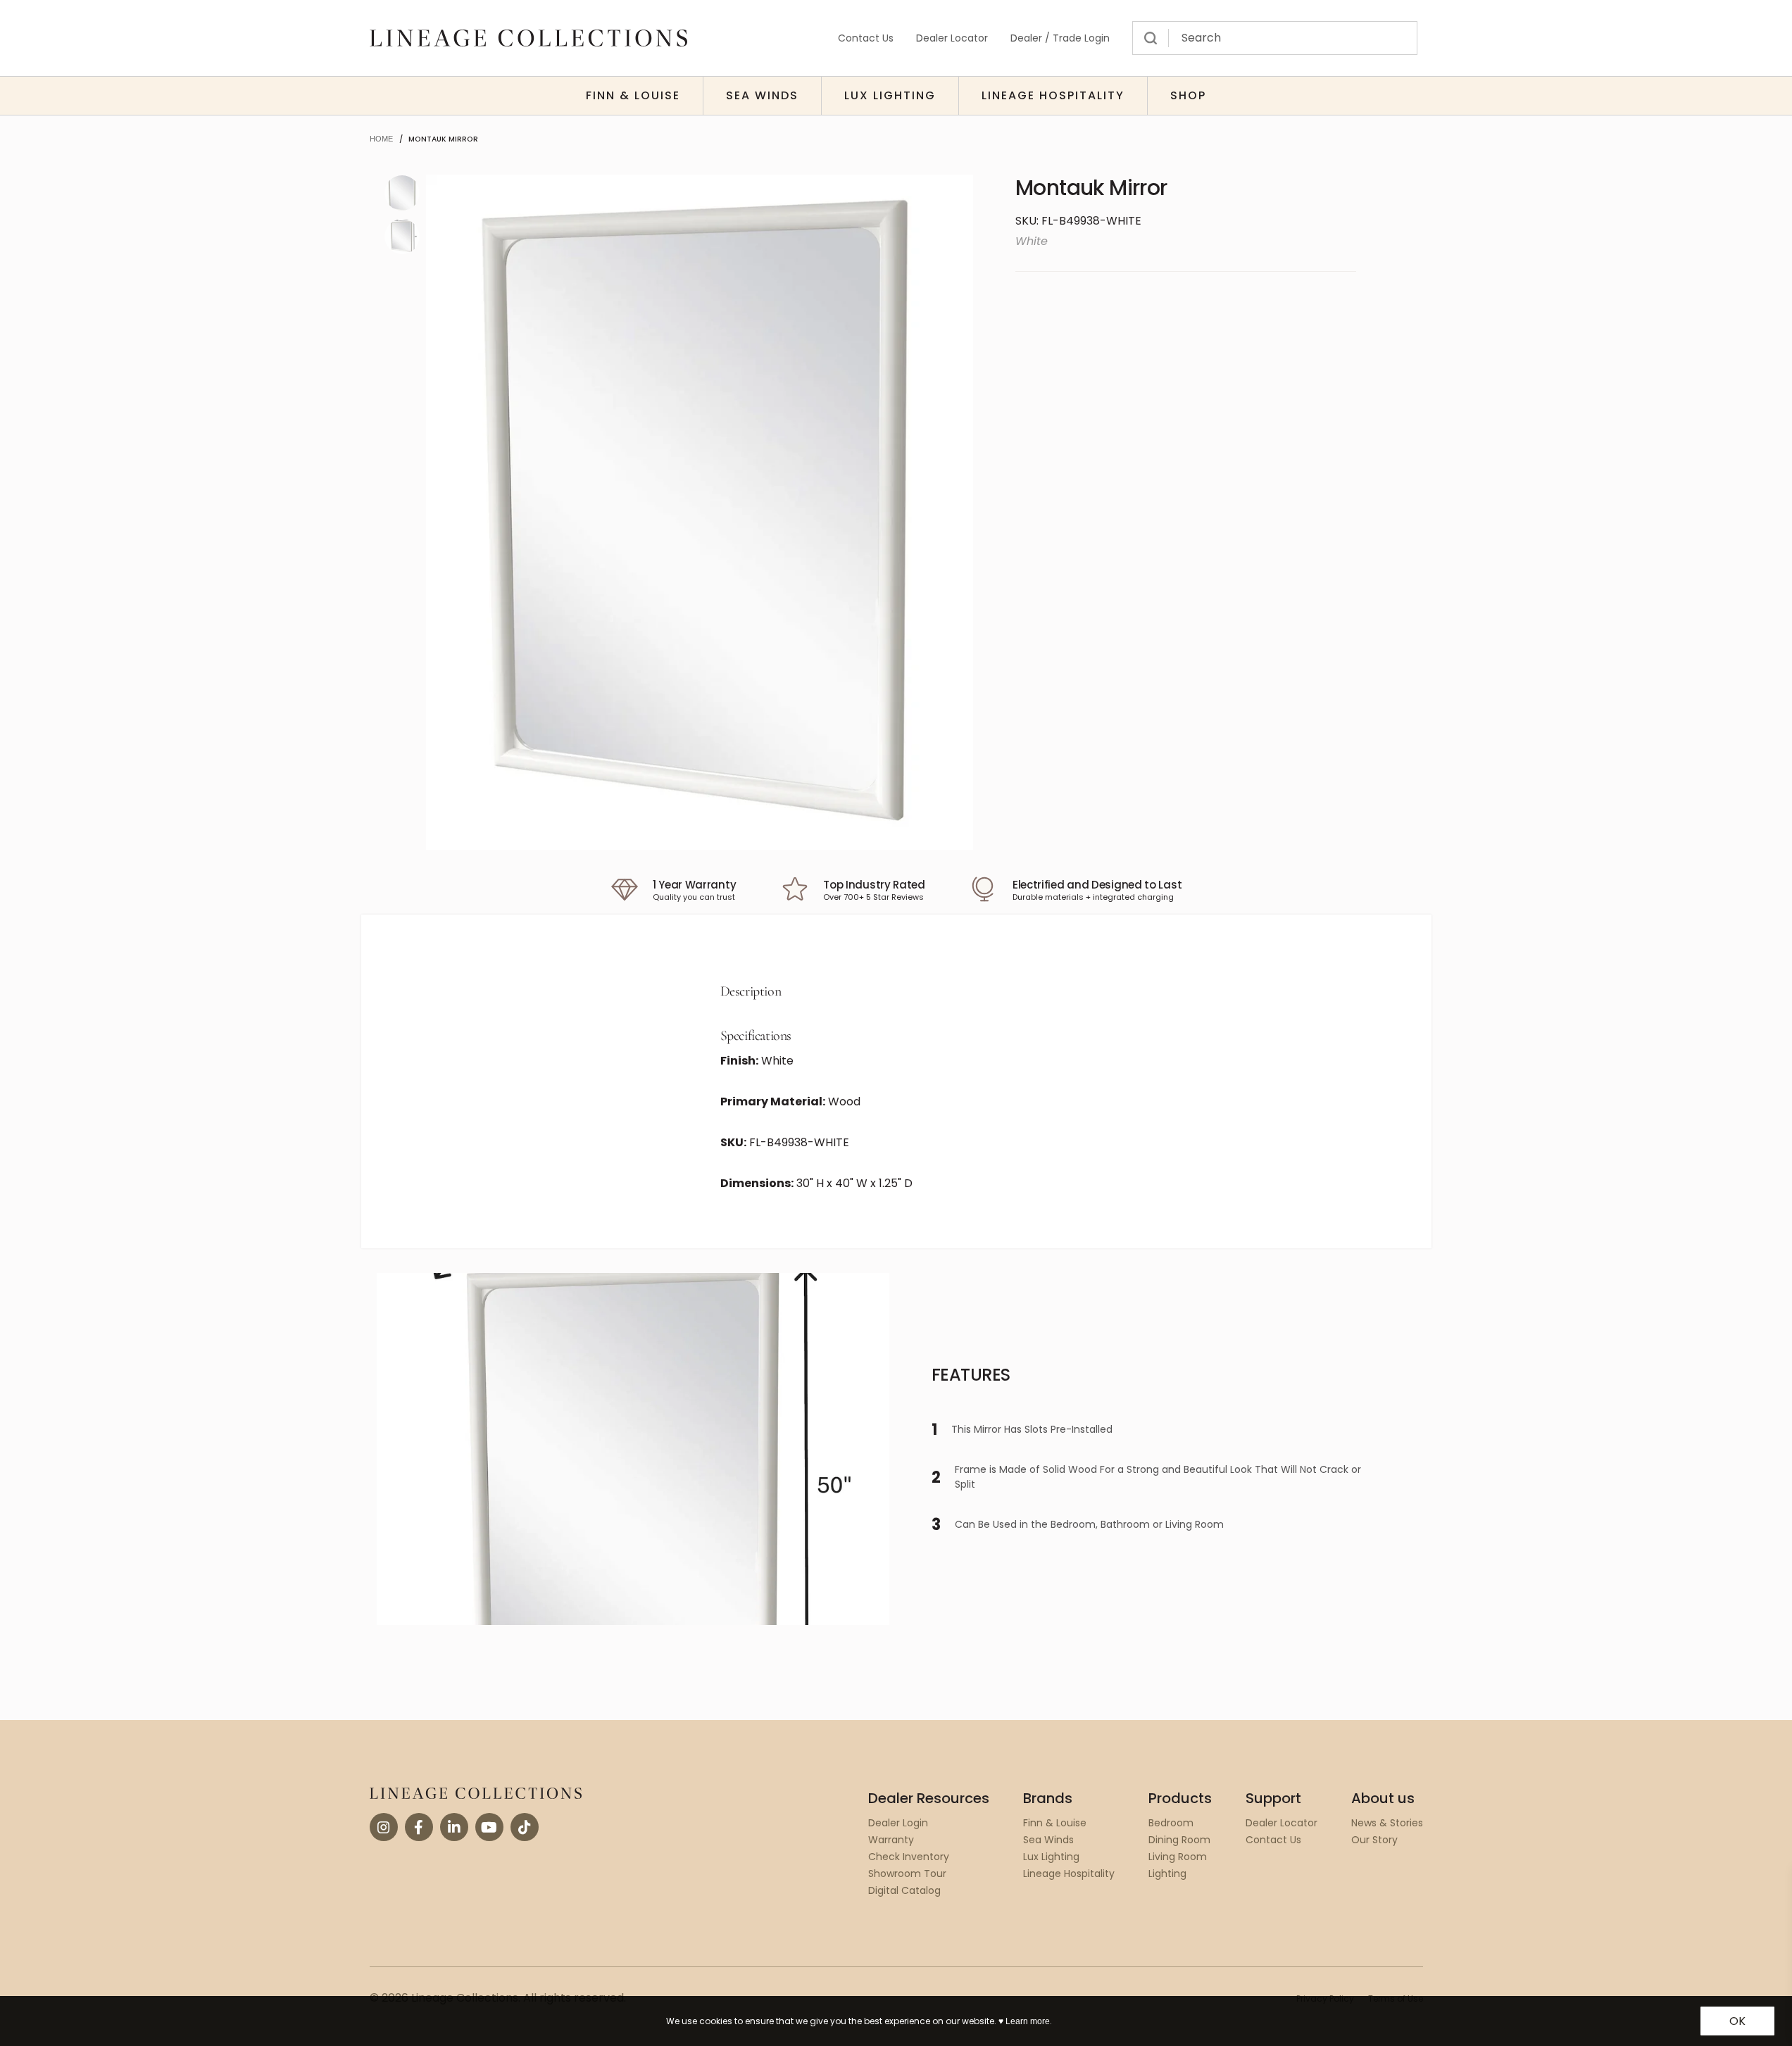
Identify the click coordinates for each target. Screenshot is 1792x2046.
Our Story (1374, 1840)
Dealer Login (898, 1823)
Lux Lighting (890, 95)
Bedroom (1171, 1823)
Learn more (1028, 2021)
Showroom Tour (907, 1874)
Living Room (1178, 1857)
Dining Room (1179, 1840)
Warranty (891, 1840)
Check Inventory (909, 1857)
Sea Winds (762, 95)
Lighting (1167, 1874)
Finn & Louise (633, 95)
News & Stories (1387, 1823)
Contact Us (866, 38)
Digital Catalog (904, 1890)
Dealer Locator (952, 38)
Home (381, 139)
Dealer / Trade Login (1060, 38)
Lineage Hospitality (1053, 95)
